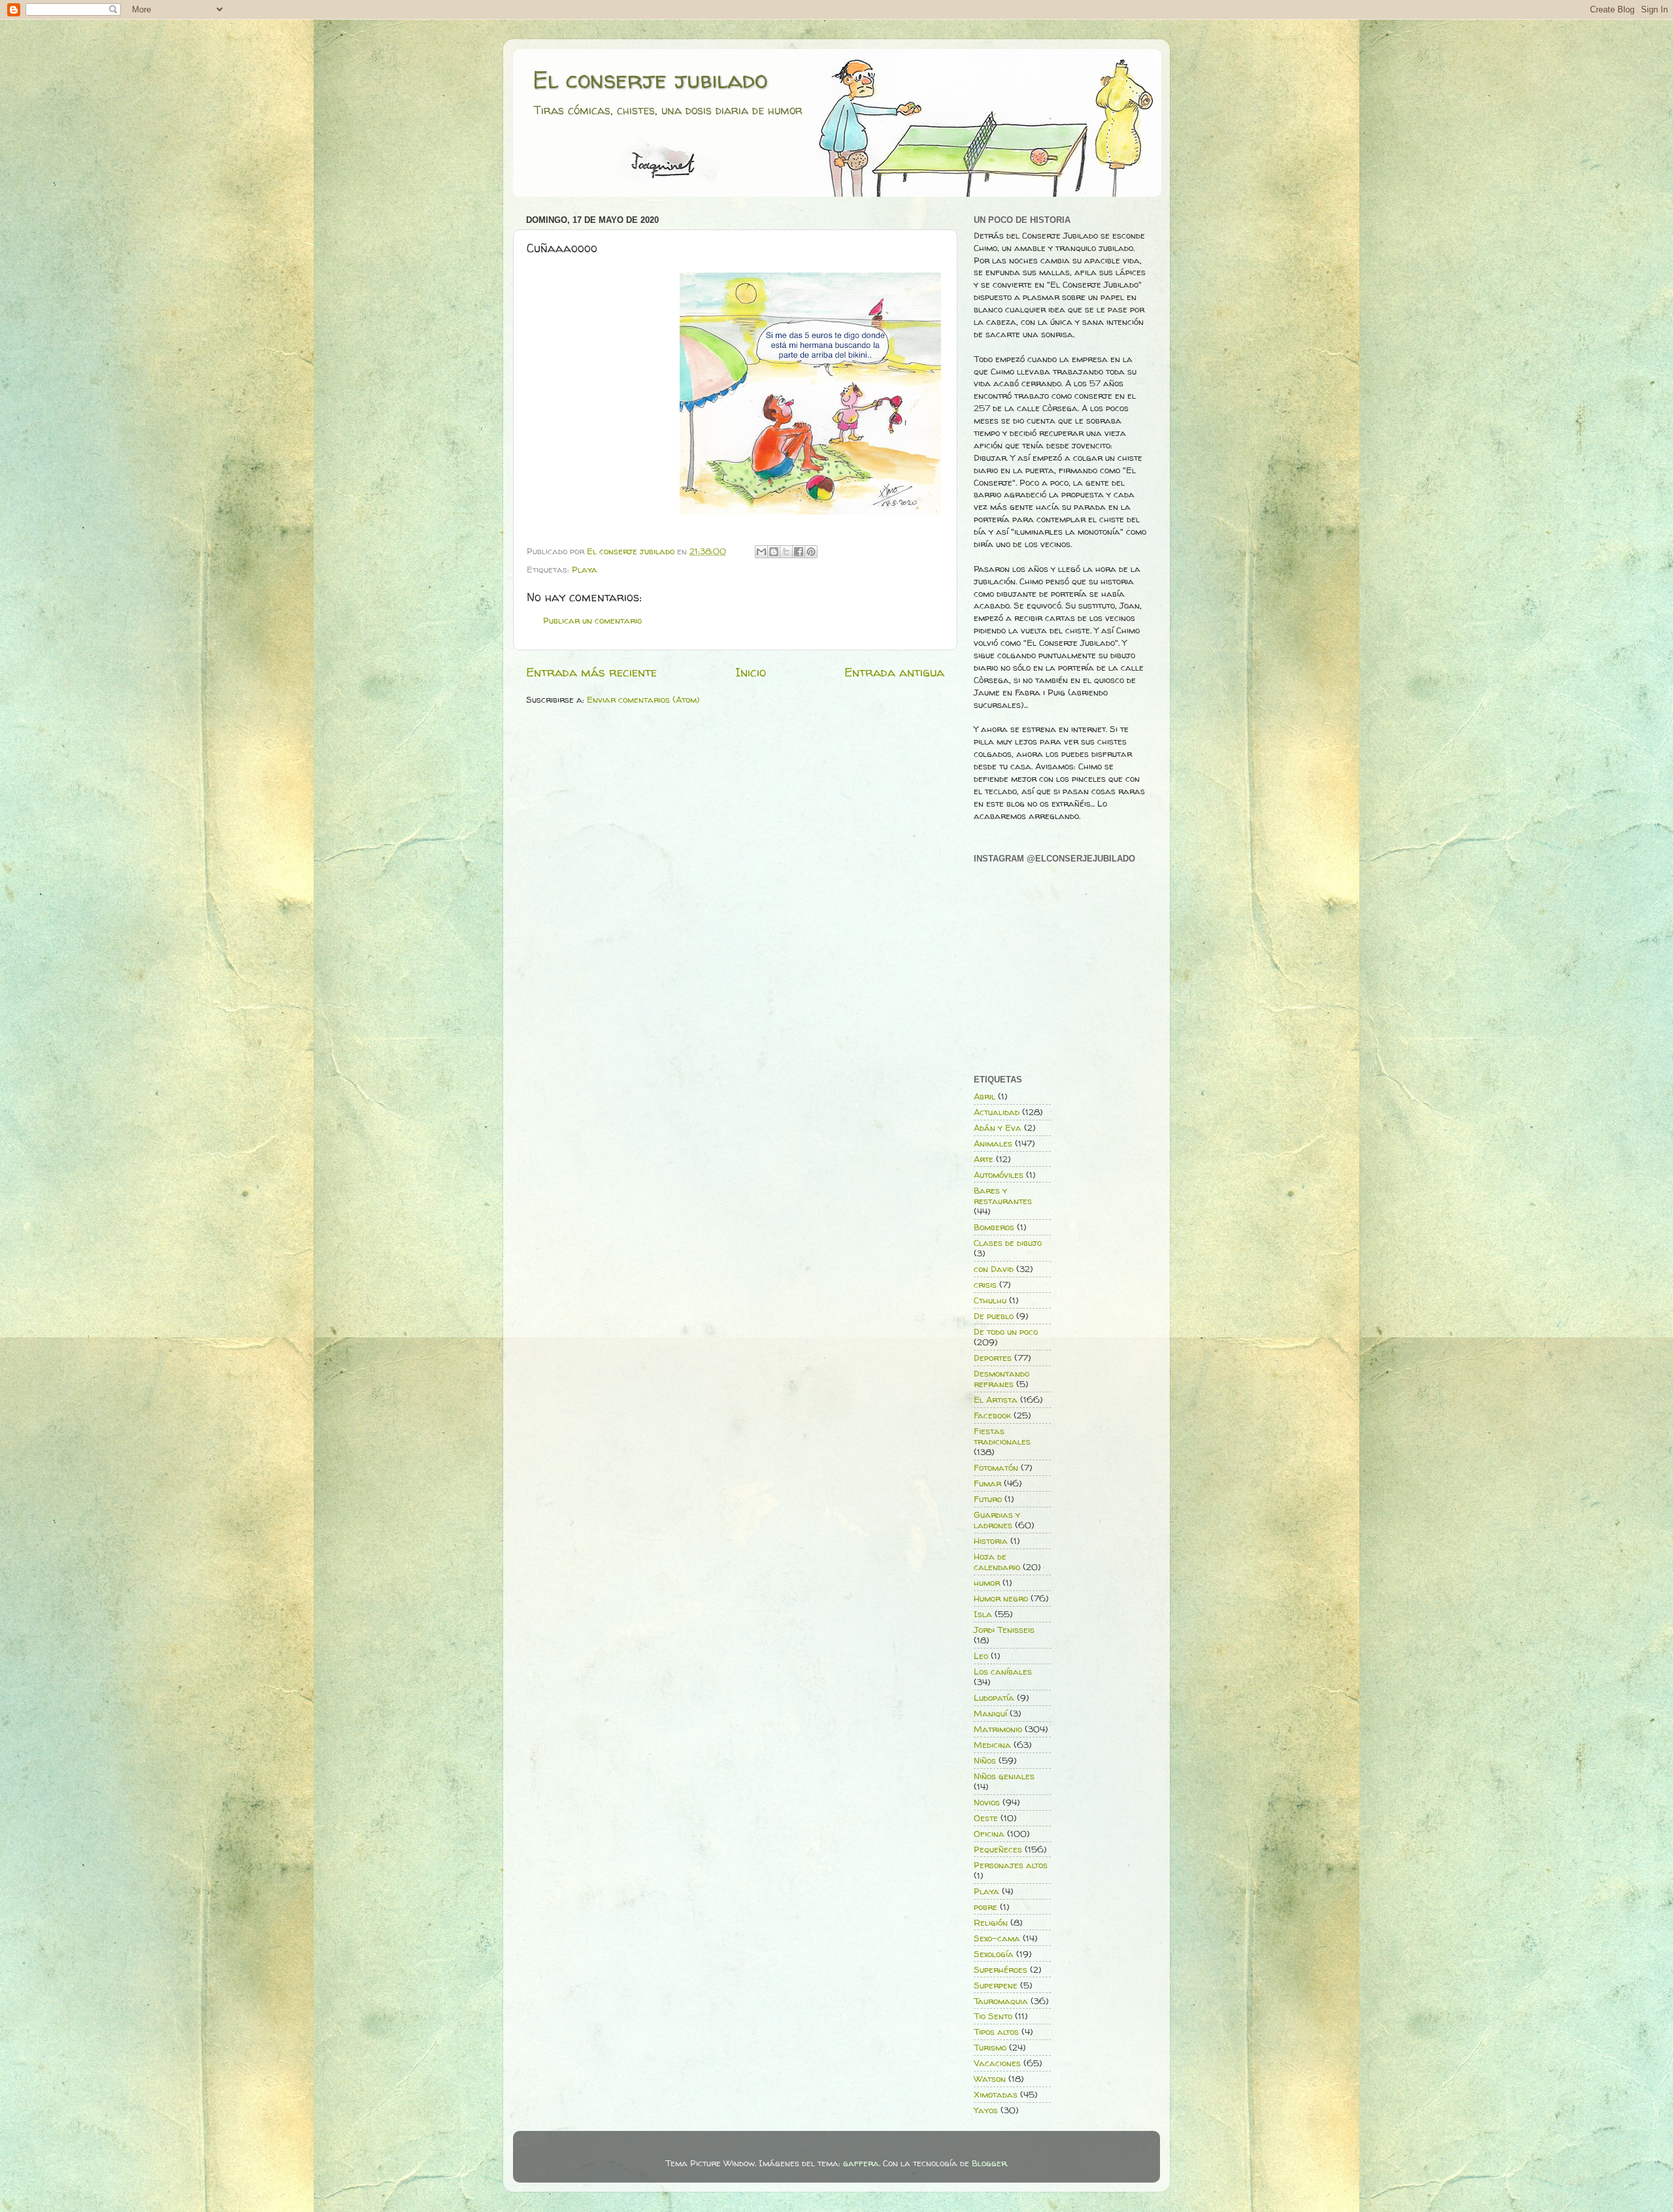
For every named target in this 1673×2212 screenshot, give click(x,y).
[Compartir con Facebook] (799, 552)
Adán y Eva (998, 1128)
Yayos (986, 2110)
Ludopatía (994, 1698)
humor (987, 1583)
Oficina (989, 1834)
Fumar (987, 1483)
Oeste (986, 1818)
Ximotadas (996, 2094)
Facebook (992, 1415)
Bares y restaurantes (1003, 1196)
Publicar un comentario (592, 620)
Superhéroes (1001, 1969)
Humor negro (1001, 1598)
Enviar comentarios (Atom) (643, 699)
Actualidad (997, 1112)
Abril (985, 1096)
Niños (985, 1760)
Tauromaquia (1001, 2001)
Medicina (992, 1745)
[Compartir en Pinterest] (811, 552)
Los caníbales (1003, 1671)
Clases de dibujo (1008, 1243)
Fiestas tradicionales (1002, 1436)
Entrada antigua (894, 672)
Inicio (751, 672)
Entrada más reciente (591, 672)
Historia (991, 1541)
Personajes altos (1011, 1865)
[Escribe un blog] (774, 552)
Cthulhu (990, 1300)
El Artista (996, 1399)
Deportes (993, 1358)
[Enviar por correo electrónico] (761, 552)
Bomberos (994, 1227)
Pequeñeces (998, 1849)
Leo (981, 1656)
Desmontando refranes (1002, 1379)
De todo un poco (1006, 1332)
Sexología (994, 1954)
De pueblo (994, 1316)
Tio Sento (993, 2016)
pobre (986, 1907)
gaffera (861, 2163)
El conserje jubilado (650, 79)
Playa (585, 569)
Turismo (990, 2047)
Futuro (988, 1499)
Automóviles (999, 1175)
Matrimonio (998, 1729)
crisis (985, 1284)
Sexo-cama (997, 1938)
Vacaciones (997, 2063)
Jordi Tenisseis (1004, 1630)
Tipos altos (996, 2032)
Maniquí (990, 1713)
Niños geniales (1004, 1776)
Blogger (989, 2163)
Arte (984, 1159)
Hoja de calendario (997, 1562)
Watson (990, 2079)
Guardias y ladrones (997, 1520)
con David (994, 1269)
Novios (987, 1802)
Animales (993, 1143)
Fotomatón (996, 1467)
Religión (991, 1922)
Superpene (996, 1985)
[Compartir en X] (786, 552)
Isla (983, 1614)
